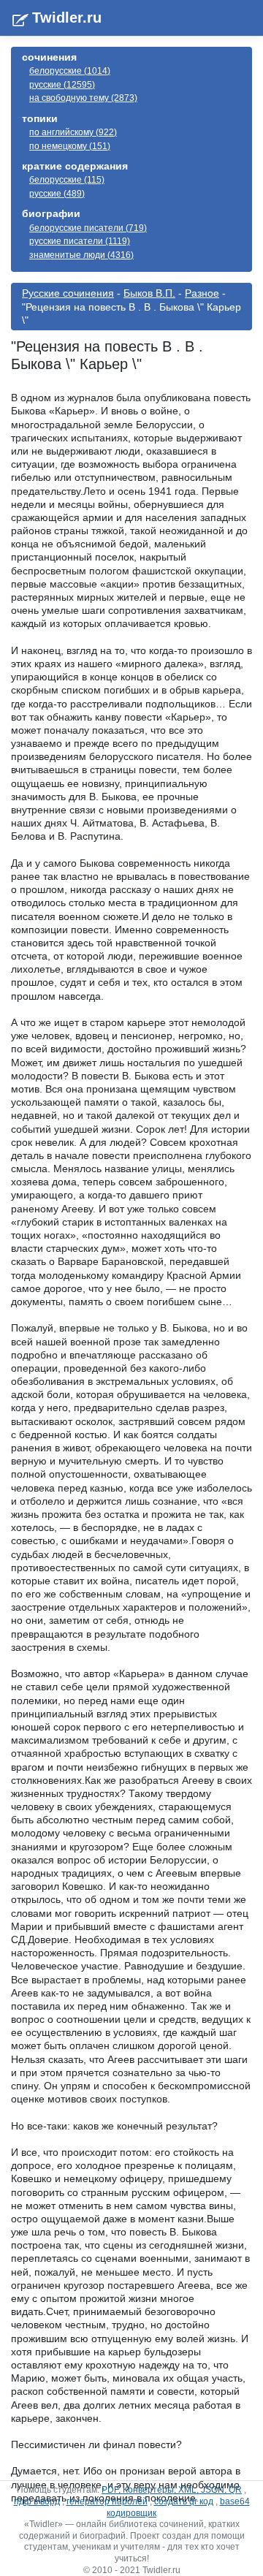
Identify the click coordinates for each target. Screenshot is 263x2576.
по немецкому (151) (70, 146)
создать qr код (184, 2501)
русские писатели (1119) (80, 241)
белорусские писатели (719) (88, 228)
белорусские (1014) (70, 71)
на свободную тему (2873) (83, 98)
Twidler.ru (67, 18)
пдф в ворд (37, 2501)
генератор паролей (107, 2501)
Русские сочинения (68, 293)
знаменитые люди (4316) (81, 255)
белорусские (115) (67, 180)
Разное (202, 293)
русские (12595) (62, 85)
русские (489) (57, 194)
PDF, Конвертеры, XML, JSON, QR (172, 2490)
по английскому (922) (73, 132)
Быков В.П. (149, 293)
